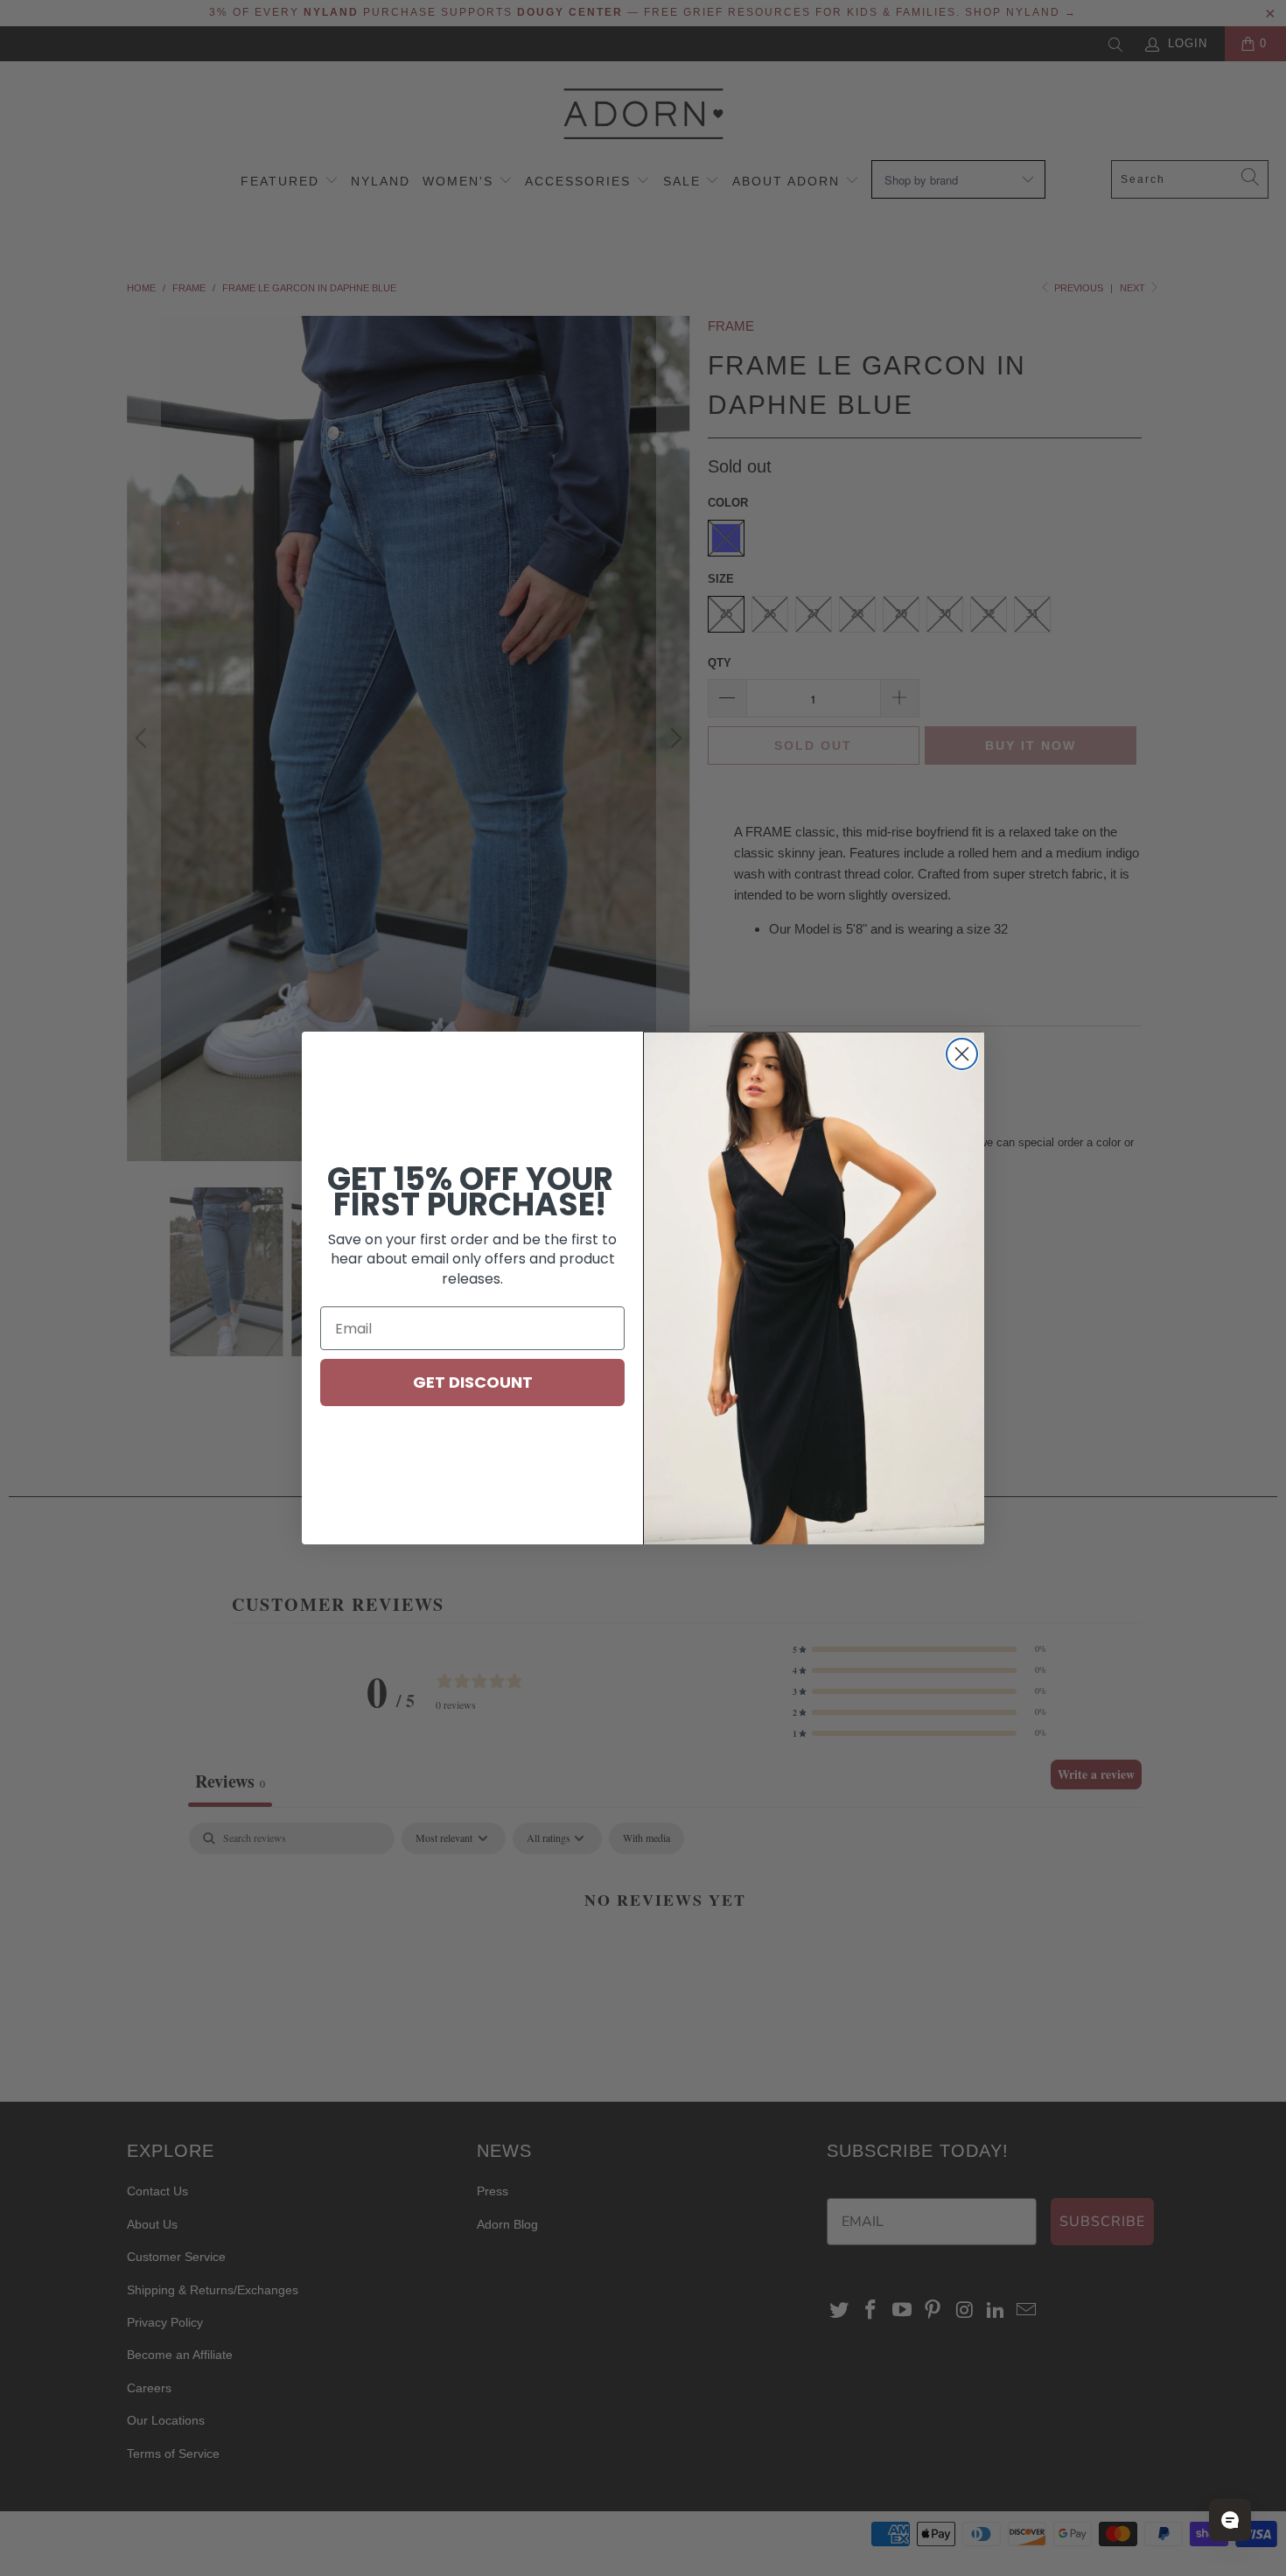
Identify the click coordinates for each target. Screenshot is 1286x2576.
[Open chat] (1230, 2520)
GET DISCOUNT (473, 1382)
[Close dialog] (962, 1054)
